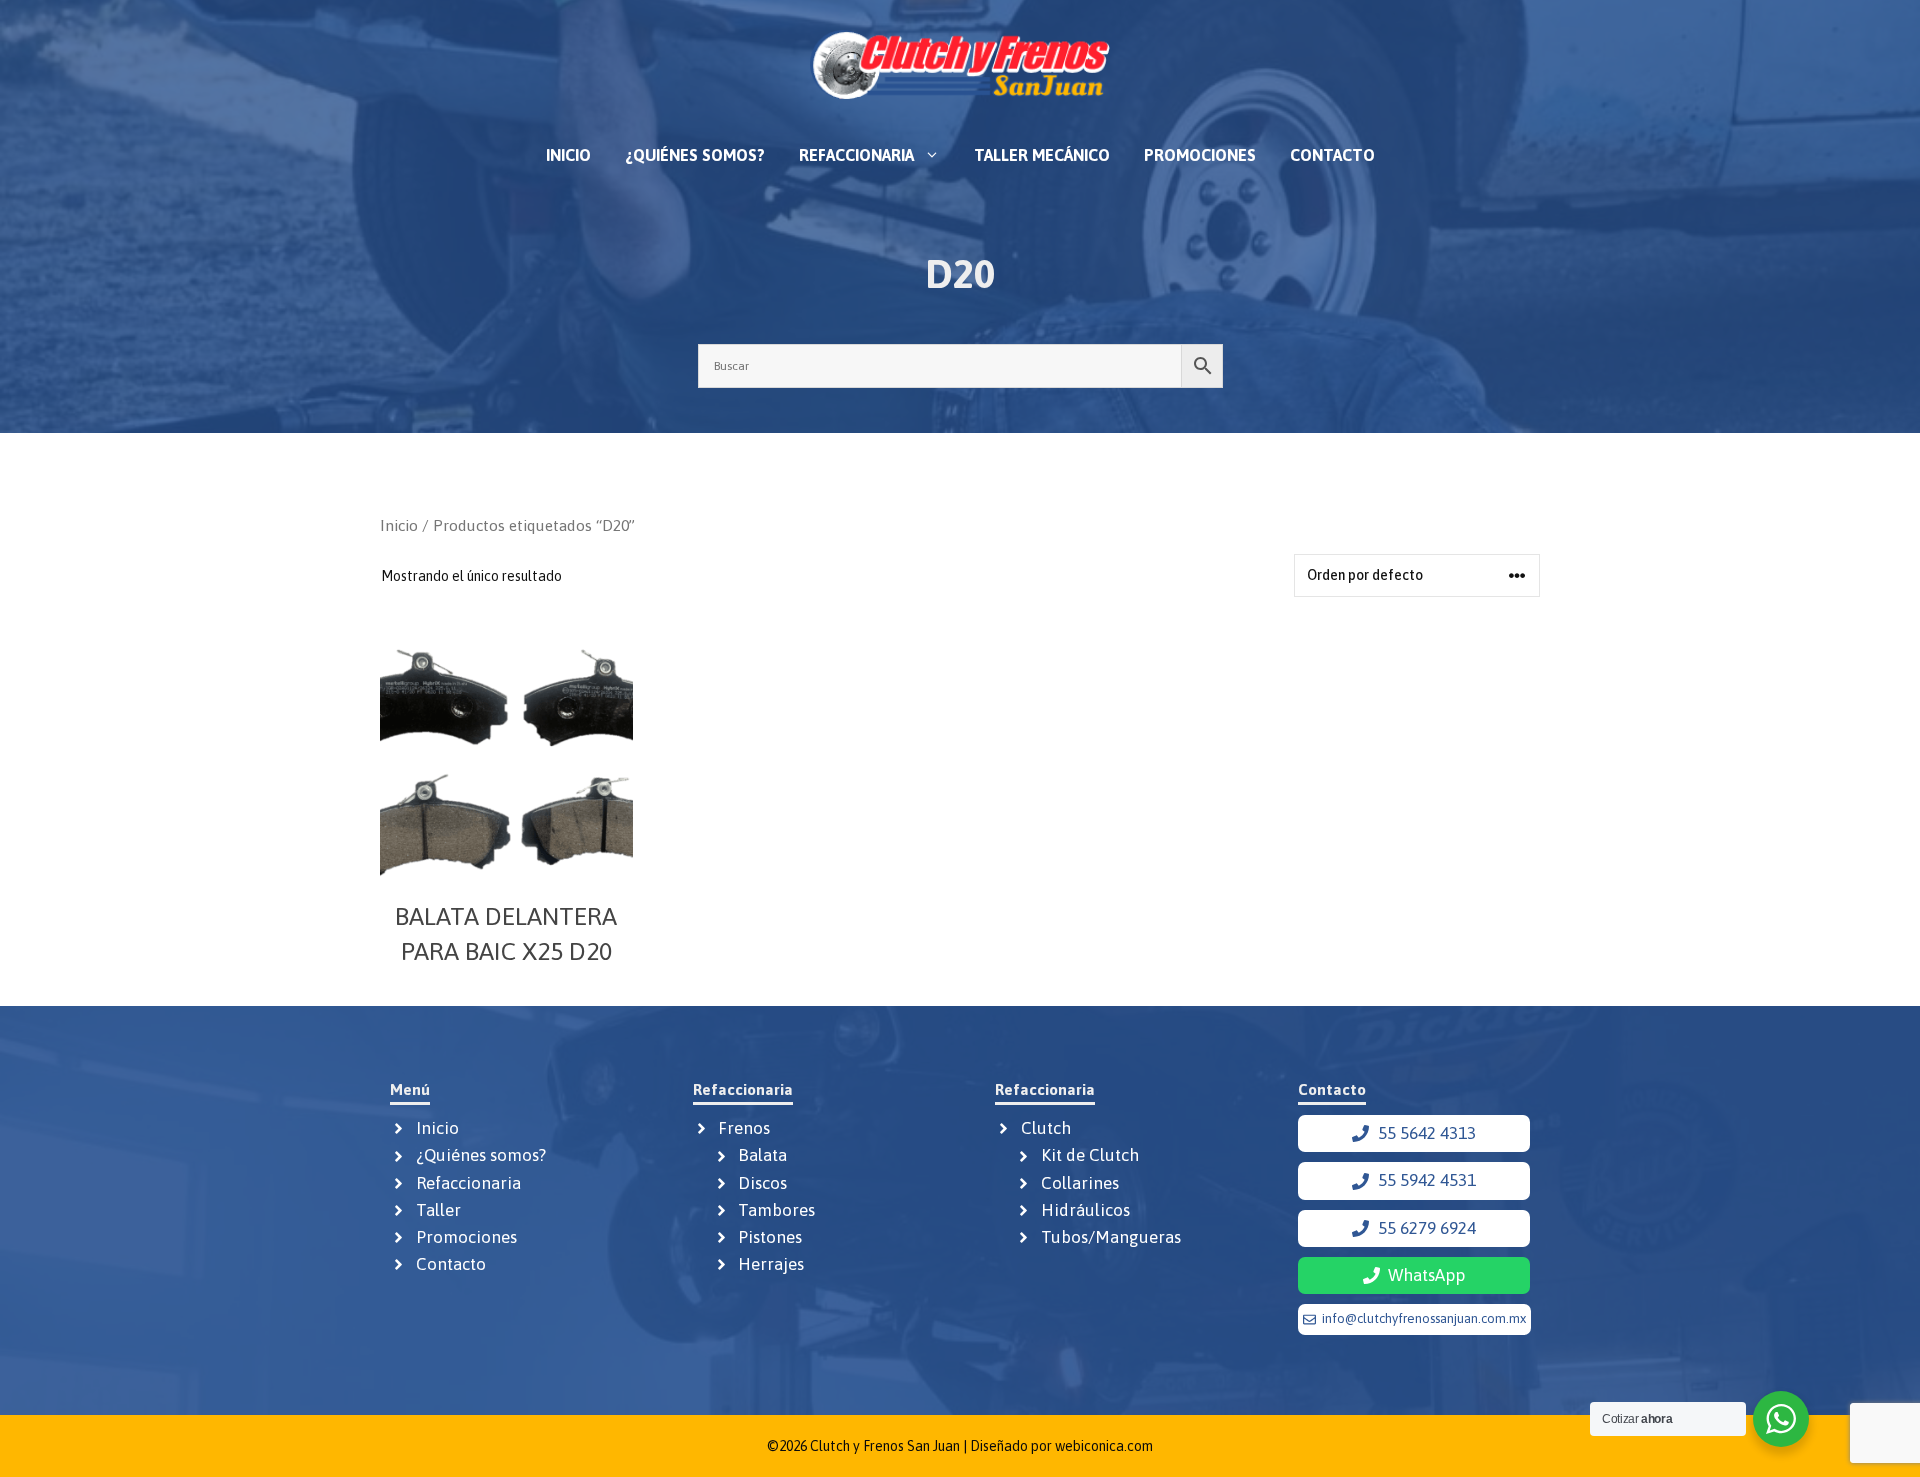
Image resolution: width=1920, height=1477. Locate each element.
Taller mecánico (1042, 155)
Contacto (1332, 155)
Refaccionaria (856, 155)
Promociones (1200, 155)
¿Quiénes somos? (695, 155)
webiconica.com (1104, 1446)
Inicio (568, 155)
